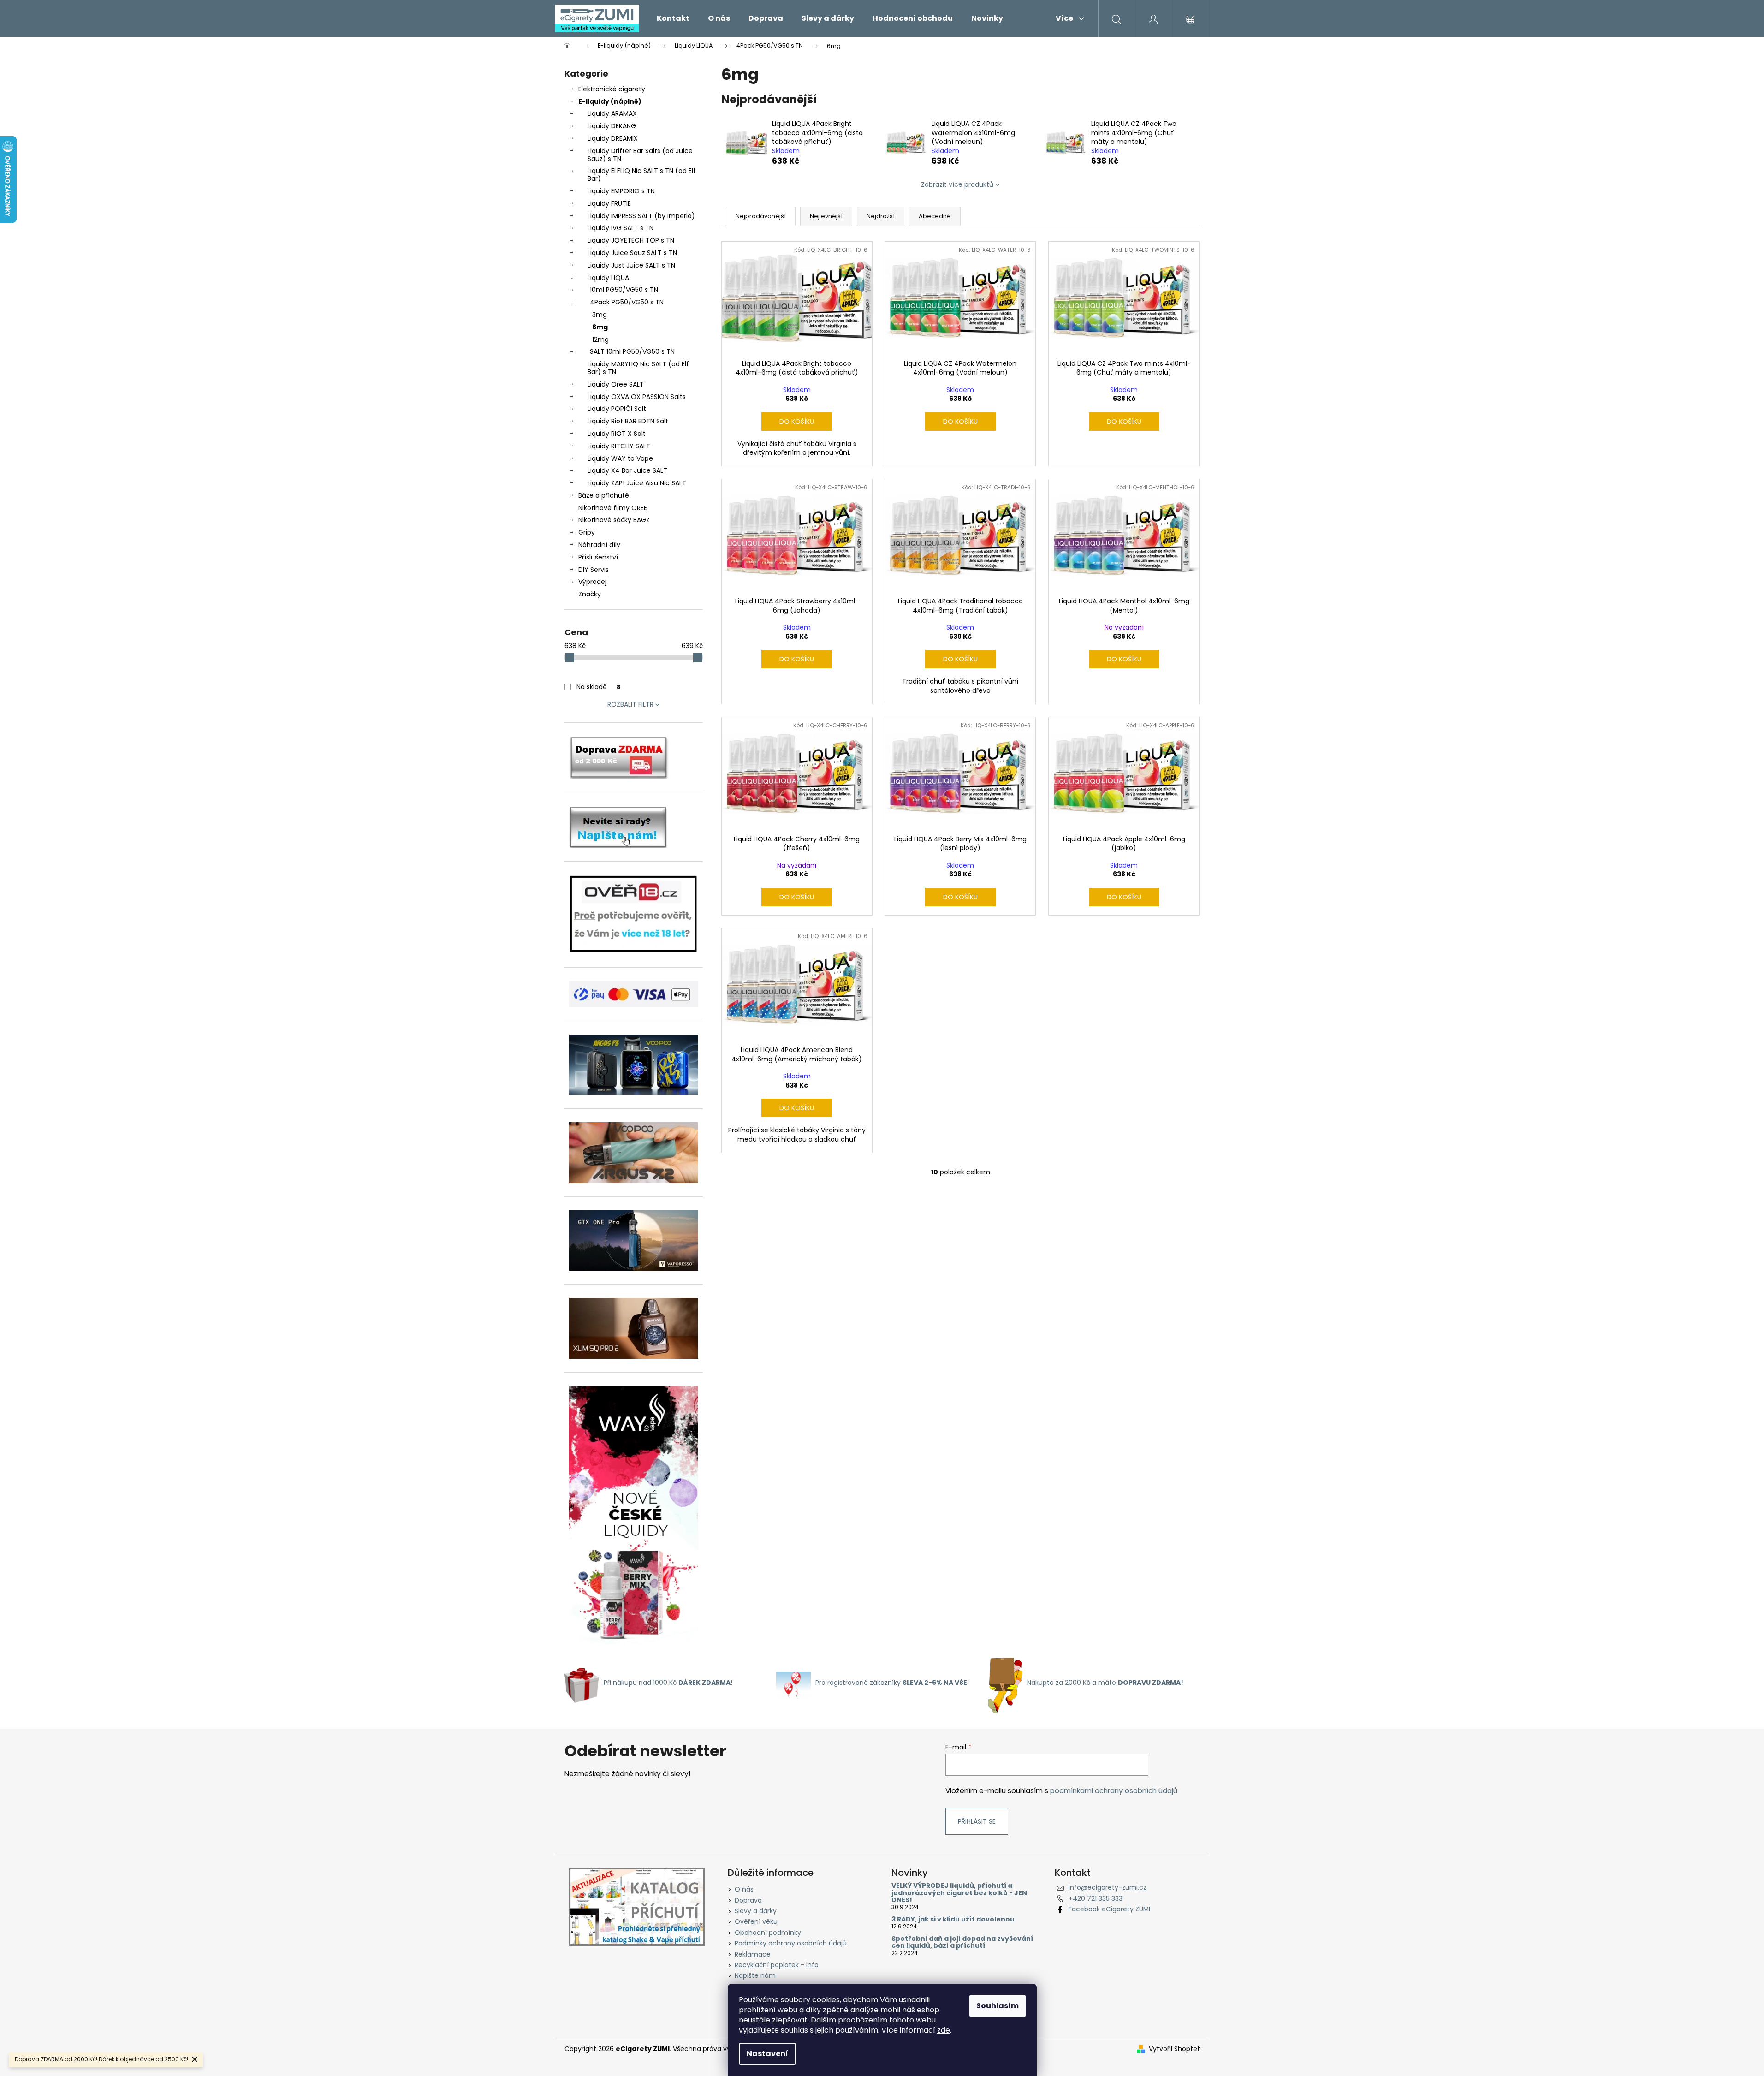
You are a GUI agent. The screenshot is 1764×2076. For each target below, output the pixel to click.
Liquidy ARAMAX (612, 113)
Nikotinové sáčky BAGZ (614, 520)
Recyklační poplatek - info (777, 1965)
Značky (590, 594)
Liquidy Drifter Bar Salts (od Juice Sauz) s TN (640, 155)
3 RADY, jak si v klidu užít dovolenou (953, 1919)
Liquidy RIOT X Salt (617, 434)
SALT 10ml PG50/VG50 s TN (632, 351)
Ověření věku (756, 1921)
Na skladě (598, 687)
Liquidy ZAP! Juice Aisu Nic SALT (637, 483)
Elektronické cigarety (612, 89)
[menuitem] (673, 18)
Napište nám (755, 1975)
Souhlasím (998, 2006)
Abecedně (935, 216)
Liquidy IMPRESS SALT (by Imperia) (641, 216)
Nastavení (767, 2054)
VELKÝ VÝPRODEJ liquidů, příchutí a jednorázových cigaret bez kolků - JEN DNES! (959, 1893)
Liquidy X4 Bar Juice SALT (627, 470)
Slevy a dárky (756, 1911)
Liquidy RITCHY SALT (619, 446)
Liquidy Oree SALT (616, 384)
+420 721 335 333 (1096, 1898)
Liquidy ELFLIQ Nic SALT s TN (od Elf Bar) (642, 175)
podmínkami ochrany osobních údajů (1114, 1791)
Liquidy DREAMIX (613, 138)
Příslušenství (598, 557)
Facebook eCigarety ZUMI (1109, 1909)
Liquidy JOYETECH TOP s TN (631, 240)
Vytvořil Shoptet (1174, 2049)
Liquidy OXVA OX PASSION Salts (637, 397)
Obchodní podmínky (768, 1933)
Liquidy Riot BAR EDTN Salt (628, 421)
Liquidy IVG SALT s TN (621, 228)
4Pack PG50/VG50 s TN (627, 302)
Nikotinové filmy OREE (613, 508)
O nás (744, 1889)
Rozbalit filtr (630, 704)
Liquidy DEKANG (612, 126)
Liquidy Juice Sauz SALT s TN (632, 253)
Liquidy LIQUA (608, 278)
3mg (600, 315)
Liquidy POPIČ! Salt (617, 409)
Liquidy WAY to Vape (620, 458)
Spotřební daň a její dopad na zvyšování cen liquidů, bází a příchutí (962, 1942)
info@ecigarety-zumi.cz (1108, 1887)
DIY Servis (594, 570)
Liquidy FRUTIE (609, 203)
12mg (600, 339)
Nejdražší (881, 216)
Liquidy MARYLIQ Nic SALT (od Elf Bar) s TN (638, 368)
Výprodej (592, 582)
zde (944, 2030)
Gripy (587, 532)
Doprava (748, 1900)
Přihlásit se (977, 1821)
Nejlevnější (826, 216)
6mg (600, 327)
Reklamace (753, 1954)
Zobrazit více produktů (957, 184)
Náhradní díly (599, 545)
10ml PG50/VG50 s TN (624, 290)
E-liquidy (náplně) (610, 101)
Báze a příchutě (604, 495)
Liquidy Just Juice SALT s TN (631, 265)
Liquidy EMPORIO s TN (621, 191)
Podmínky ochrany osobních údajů (791, 1943)
